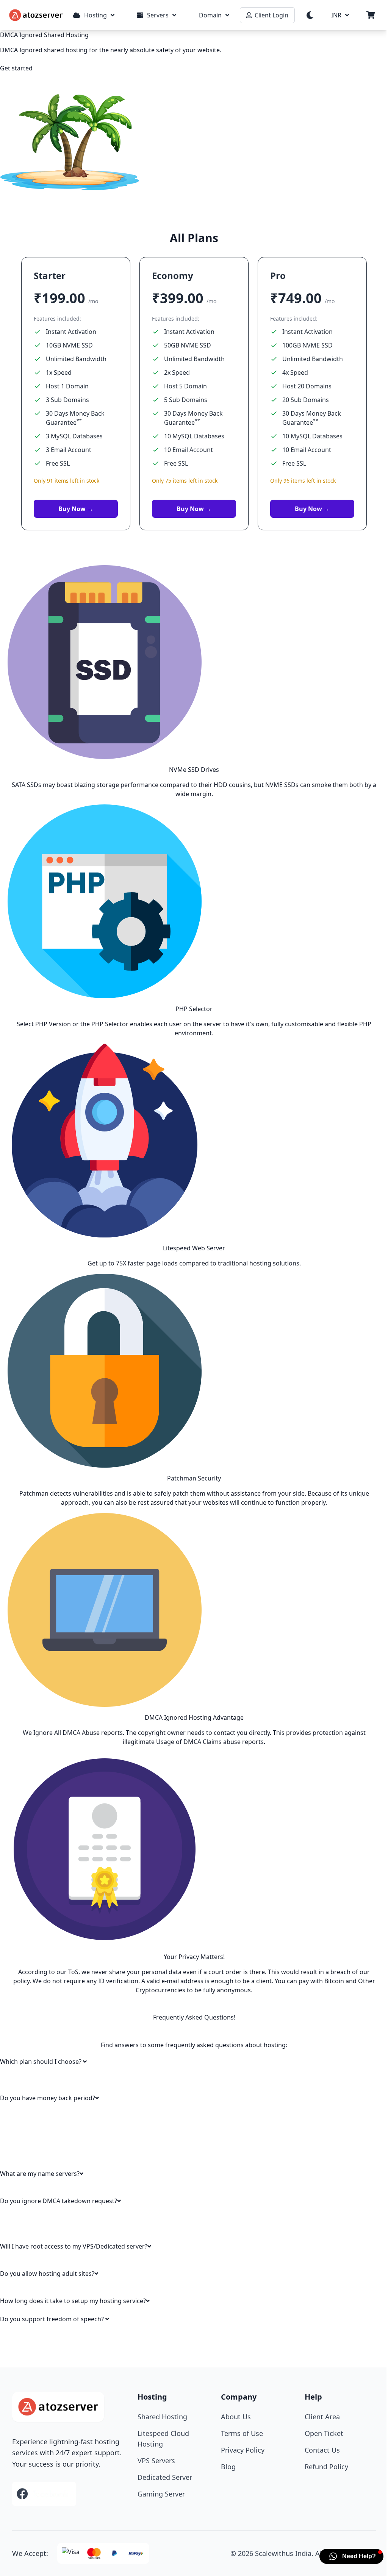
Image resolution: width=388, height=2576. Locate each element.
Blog (228, 2467)
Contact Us (322, 2450)
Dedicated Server (165, 2477)
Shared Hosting (162, 2417)
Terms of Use (242, 2433)
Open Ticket (324, 2433)
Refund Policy (326, 2467)
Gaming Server (161, 2494)
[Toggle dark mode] (310, 15)
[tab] (194, 2062)
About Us (236, 2417)
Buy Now (76, 509)
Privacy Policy (243, 2450)
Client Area (322, 2417)
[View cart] (371, 15)
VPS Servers (156, 2461)
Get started (16, 68)
